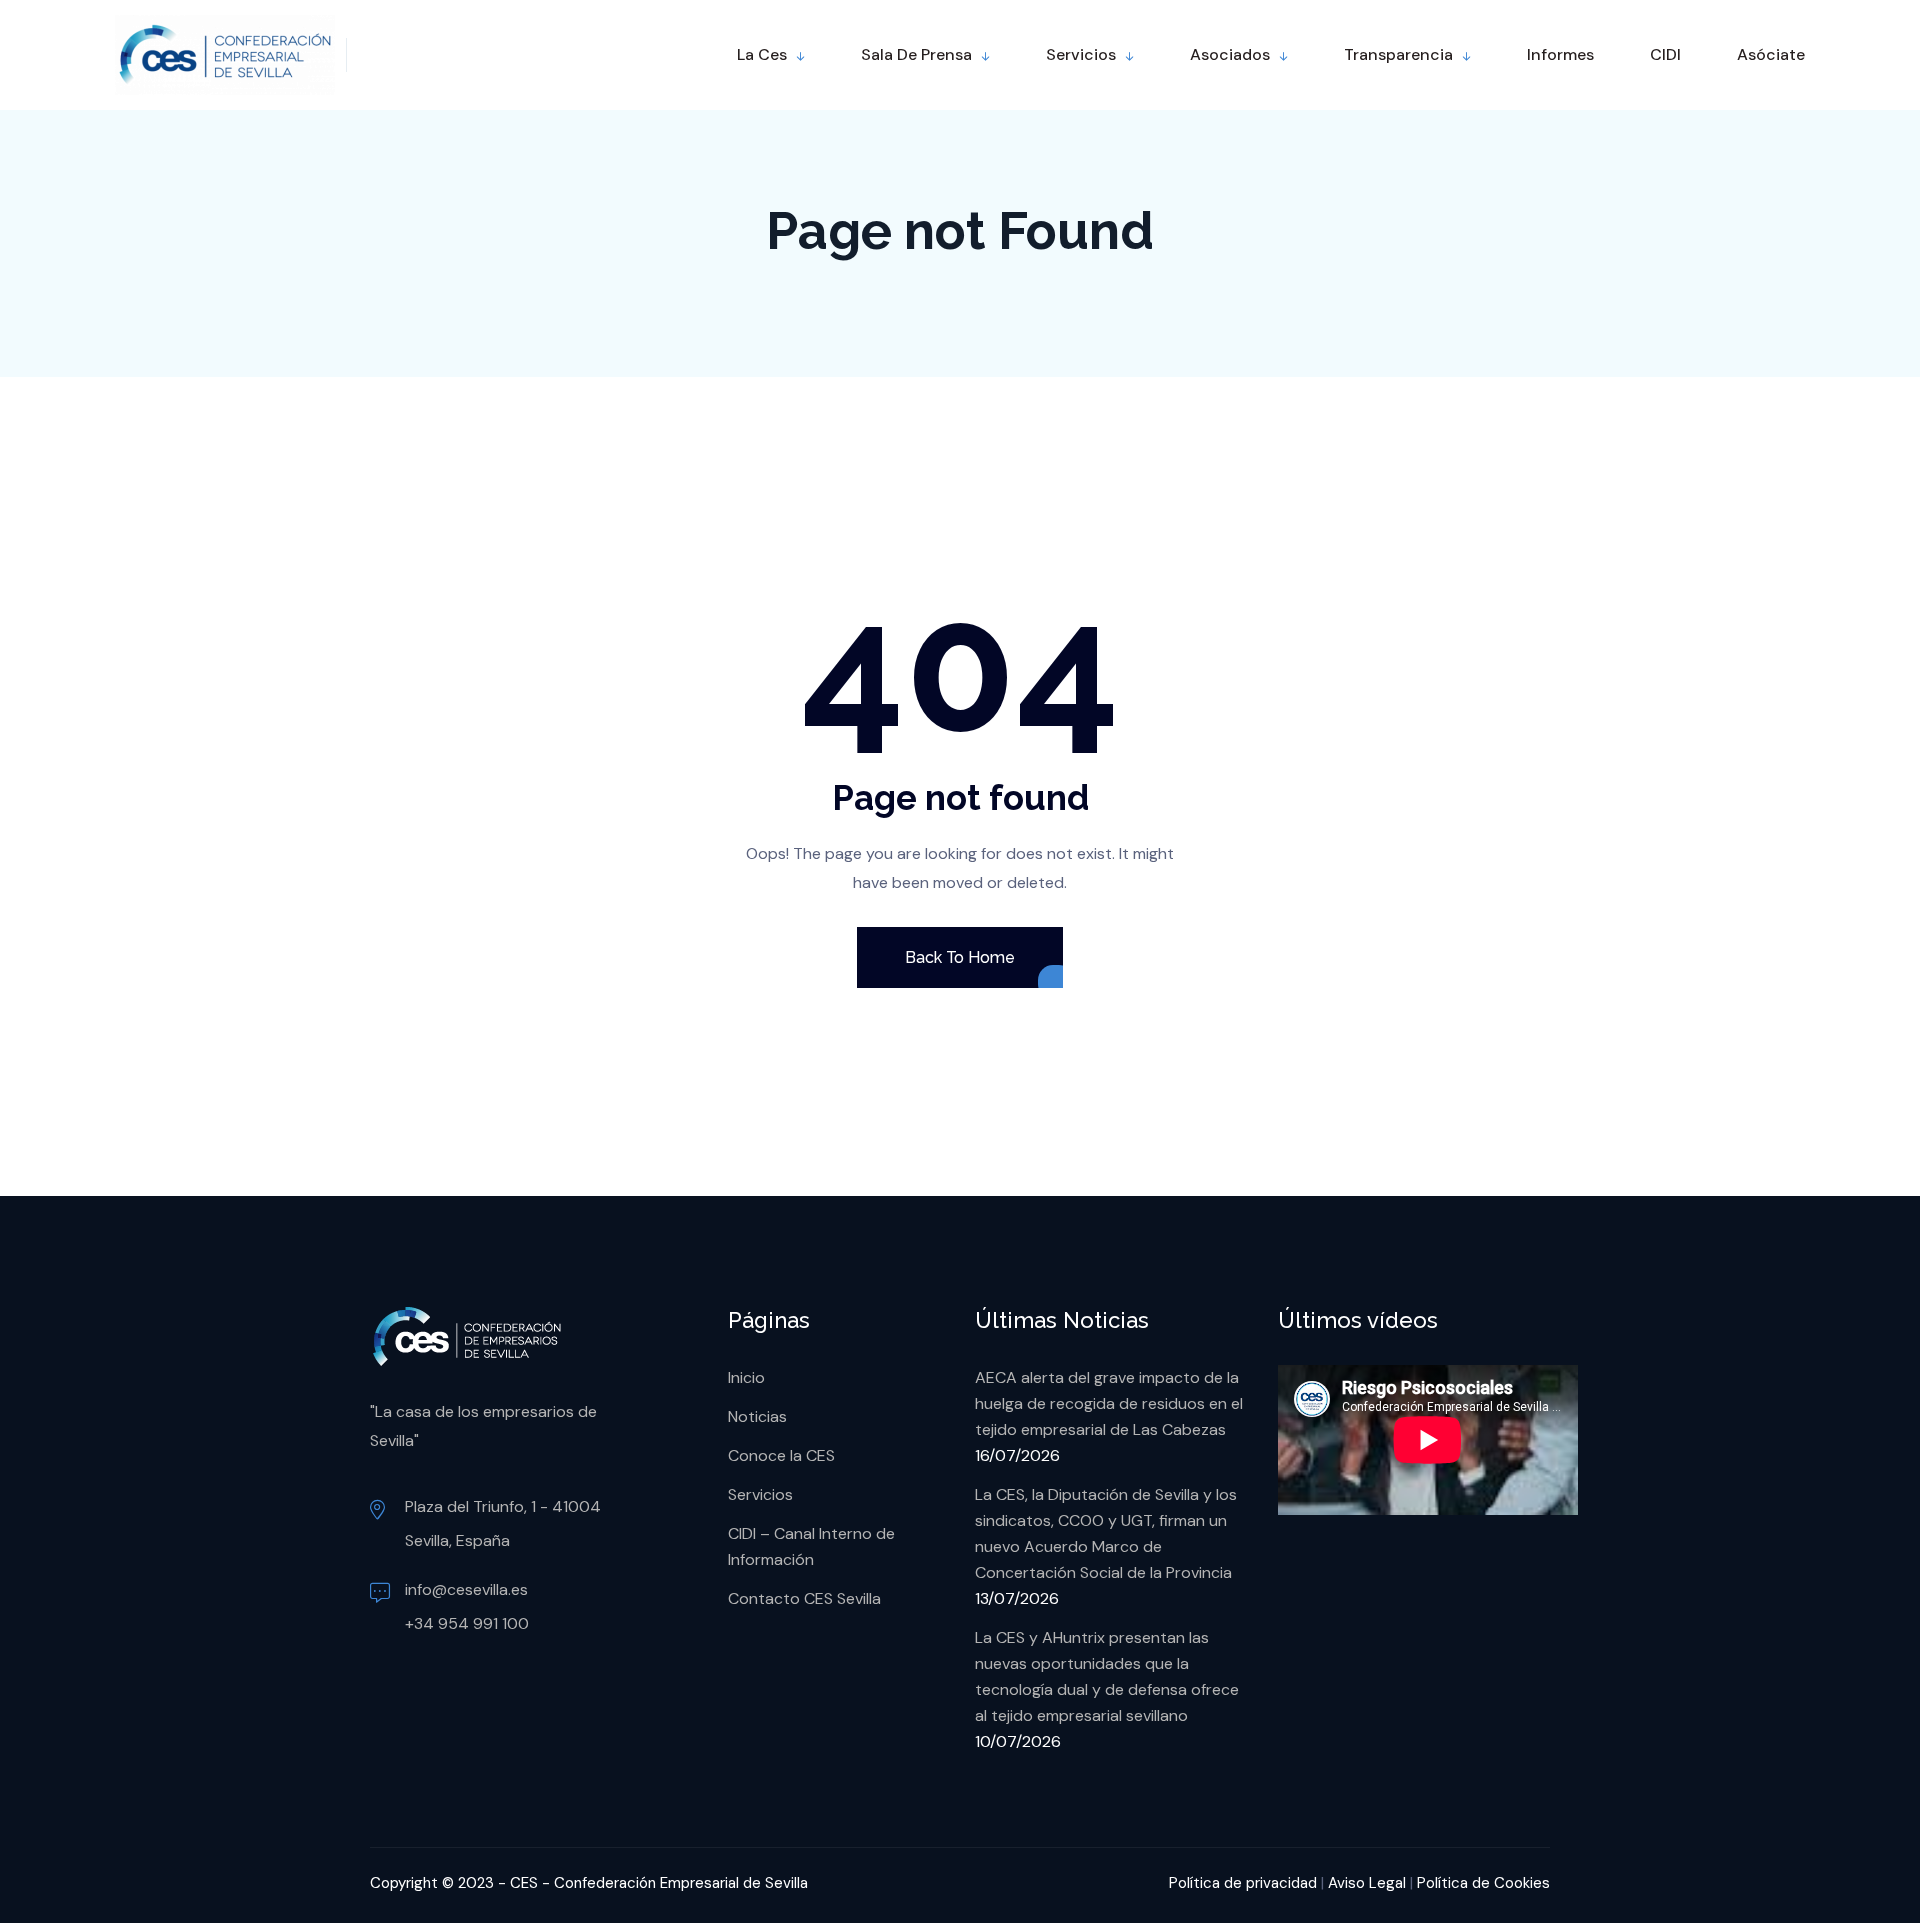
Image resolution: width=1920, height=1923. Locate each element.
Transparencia (1398, 54)
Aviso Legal (1367, 1883)
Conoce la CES (781, 1455)
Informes (1560, 54)
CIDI (1665, 54)
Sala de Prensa (916, 54)
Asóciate (1771, 54)
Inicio (746, 1377)
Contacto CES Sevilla (804, 1598)
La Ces (762, 54)
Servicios (1081, 54)
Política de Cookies (1483, 1883)
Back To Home (959, 957)
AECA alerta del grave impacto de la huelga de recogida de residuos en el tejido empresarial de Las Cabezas (1109, 1403)
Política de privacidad (1243, 1883)
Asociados (1230, 54)
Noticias (757, 1416)
